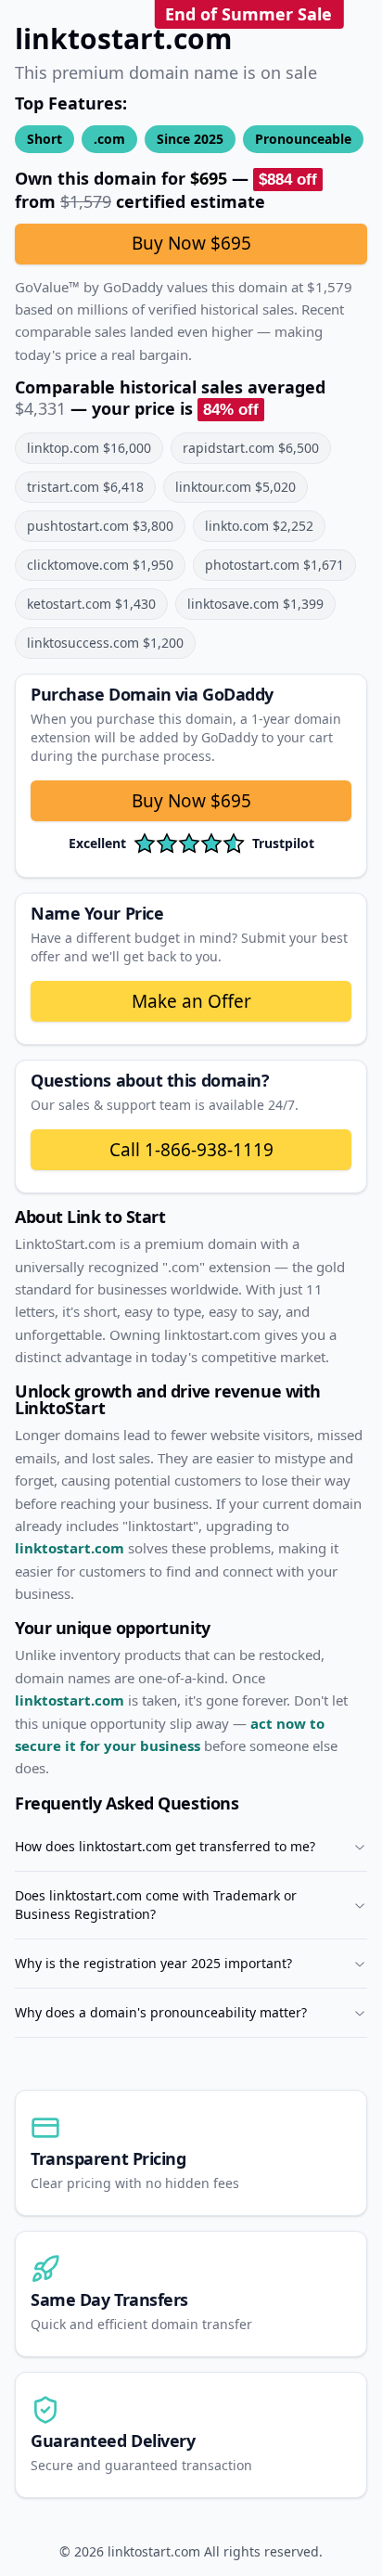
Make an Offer (191, 1001)
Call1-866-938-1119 (191, 1150)
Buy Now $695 (191, 243)
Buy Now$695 (191, 801)
